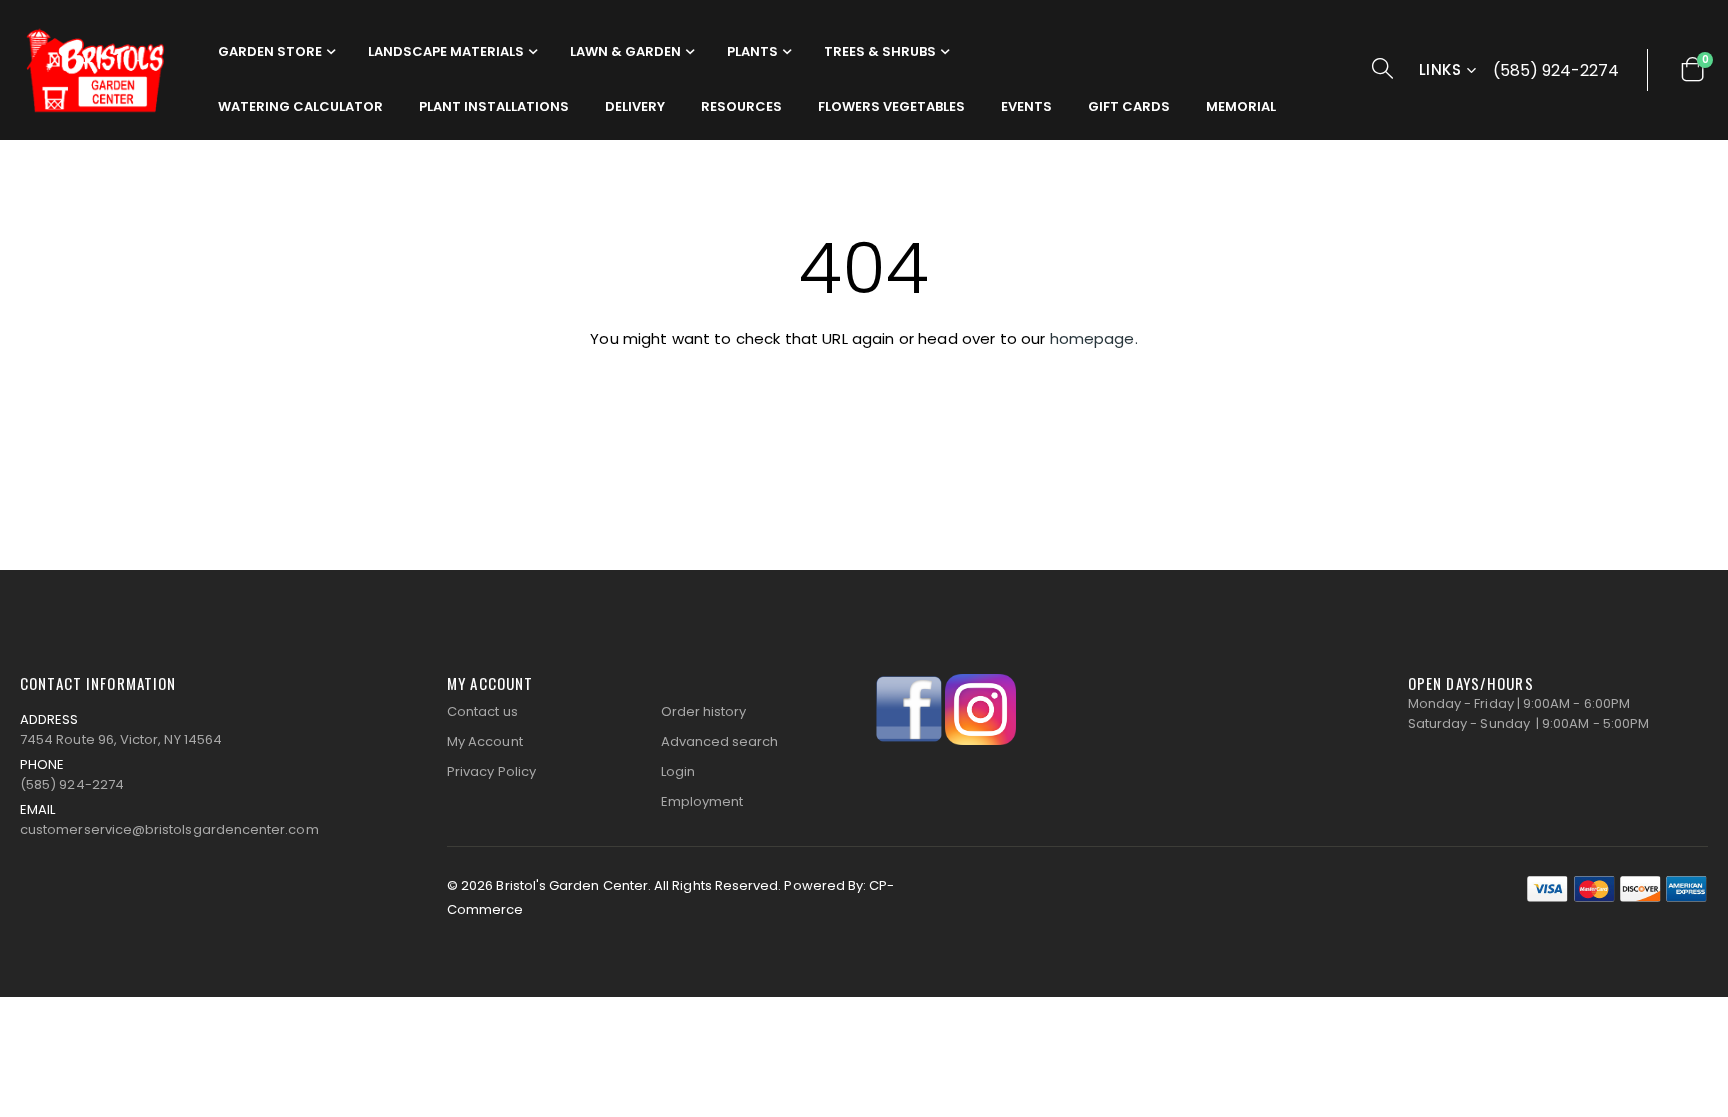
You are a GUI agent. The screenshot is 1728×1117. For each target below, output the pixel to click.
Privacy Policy (491, 771)
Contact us (482, 711)
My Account (485, 741)
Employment (702, 801)
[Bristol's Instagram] (980, 708)
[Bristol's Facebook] (909, 708)
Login (678, 771)
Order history (704, 711)
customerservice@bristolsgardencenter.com (169, 829)
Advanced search (720, 741)
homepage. (1094, 338)
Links (1440, 69)
